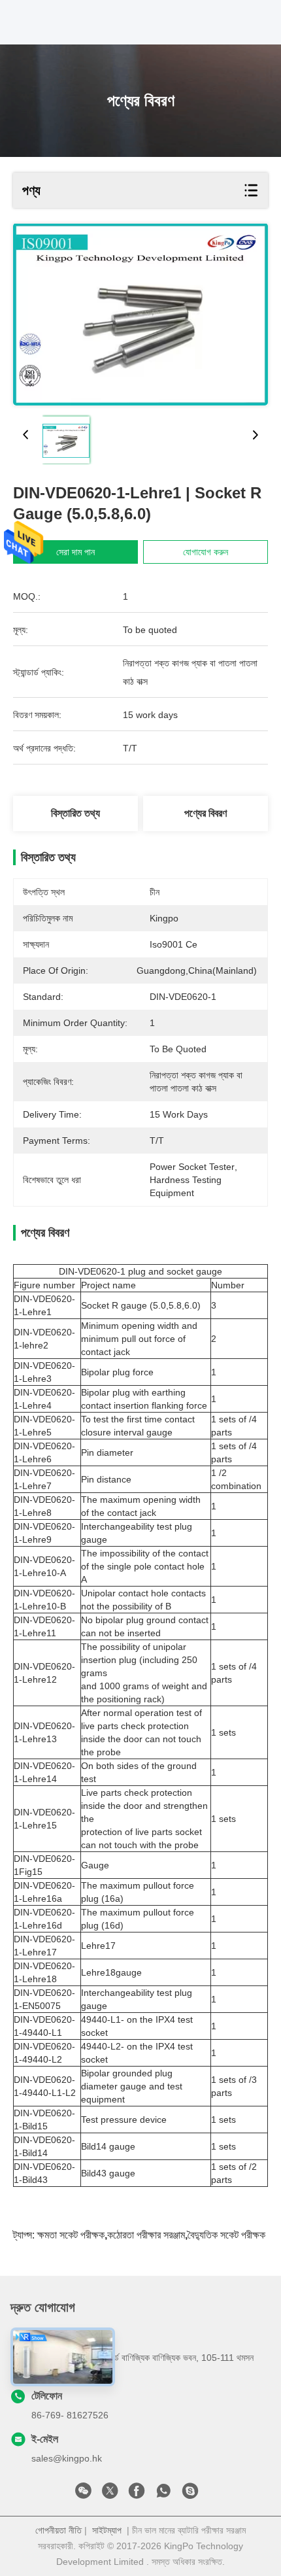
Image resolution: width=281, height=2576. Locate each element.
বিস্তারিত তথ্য (75, 813)
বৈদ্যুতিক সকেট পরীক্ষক (226, 2235)
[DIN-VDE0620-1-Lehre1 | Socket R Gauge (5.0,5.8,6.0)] (140, 315)
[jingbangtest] (190, 2494)
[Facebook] (137, 2494)
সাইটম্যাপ (107, 2530)
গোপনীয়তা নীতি (58, 2530)
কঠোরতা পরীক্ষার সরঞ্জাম (146, 2235)
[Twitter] (110, 2494)
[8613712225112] (163, 2494)
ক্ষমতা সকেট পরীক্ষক (71, 2235)
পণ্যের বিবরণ (206, 813)
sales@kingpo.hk (67, 2458)
